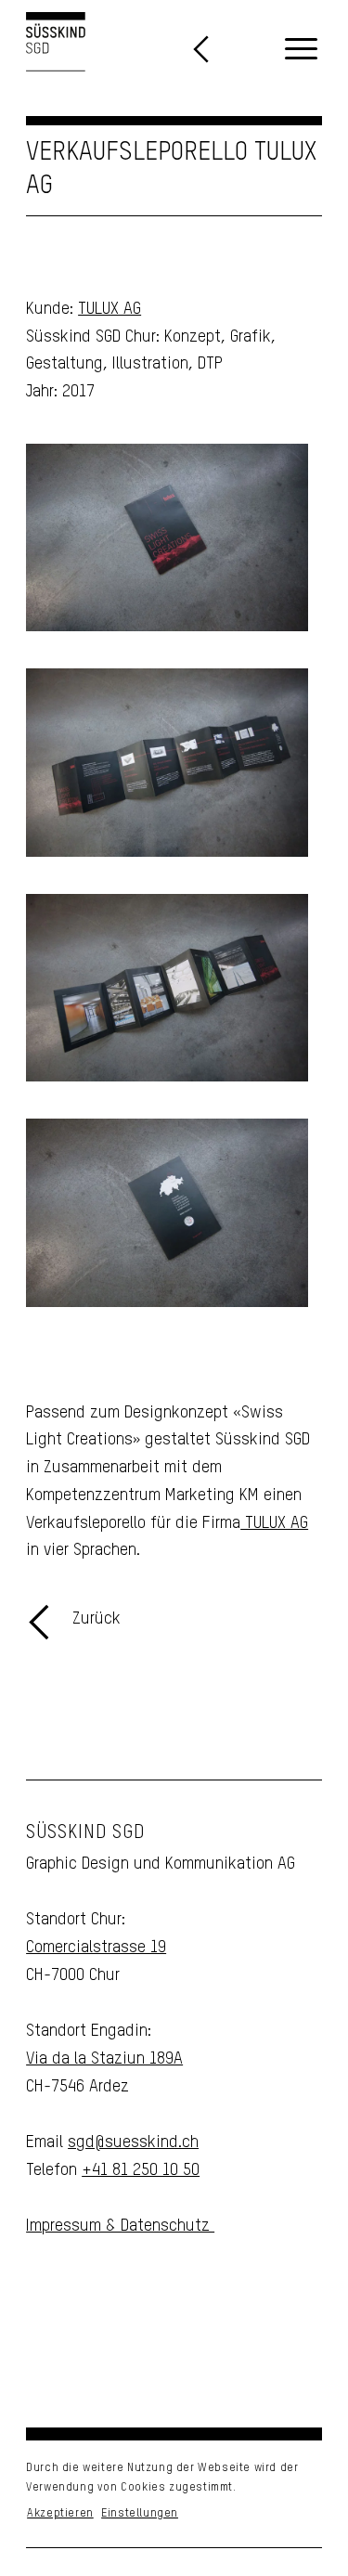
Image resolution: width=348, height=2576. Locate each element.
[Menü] (301, 50)
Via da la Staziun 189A (104, 2059)
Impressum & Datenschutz (120, 2226)
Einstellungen (140, 2514)
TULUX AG (110, 309)
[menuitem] (301, 50)
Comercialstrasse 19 (96, 1948)
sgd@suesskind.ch (133, 2142)
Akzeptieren (60, 2514)
